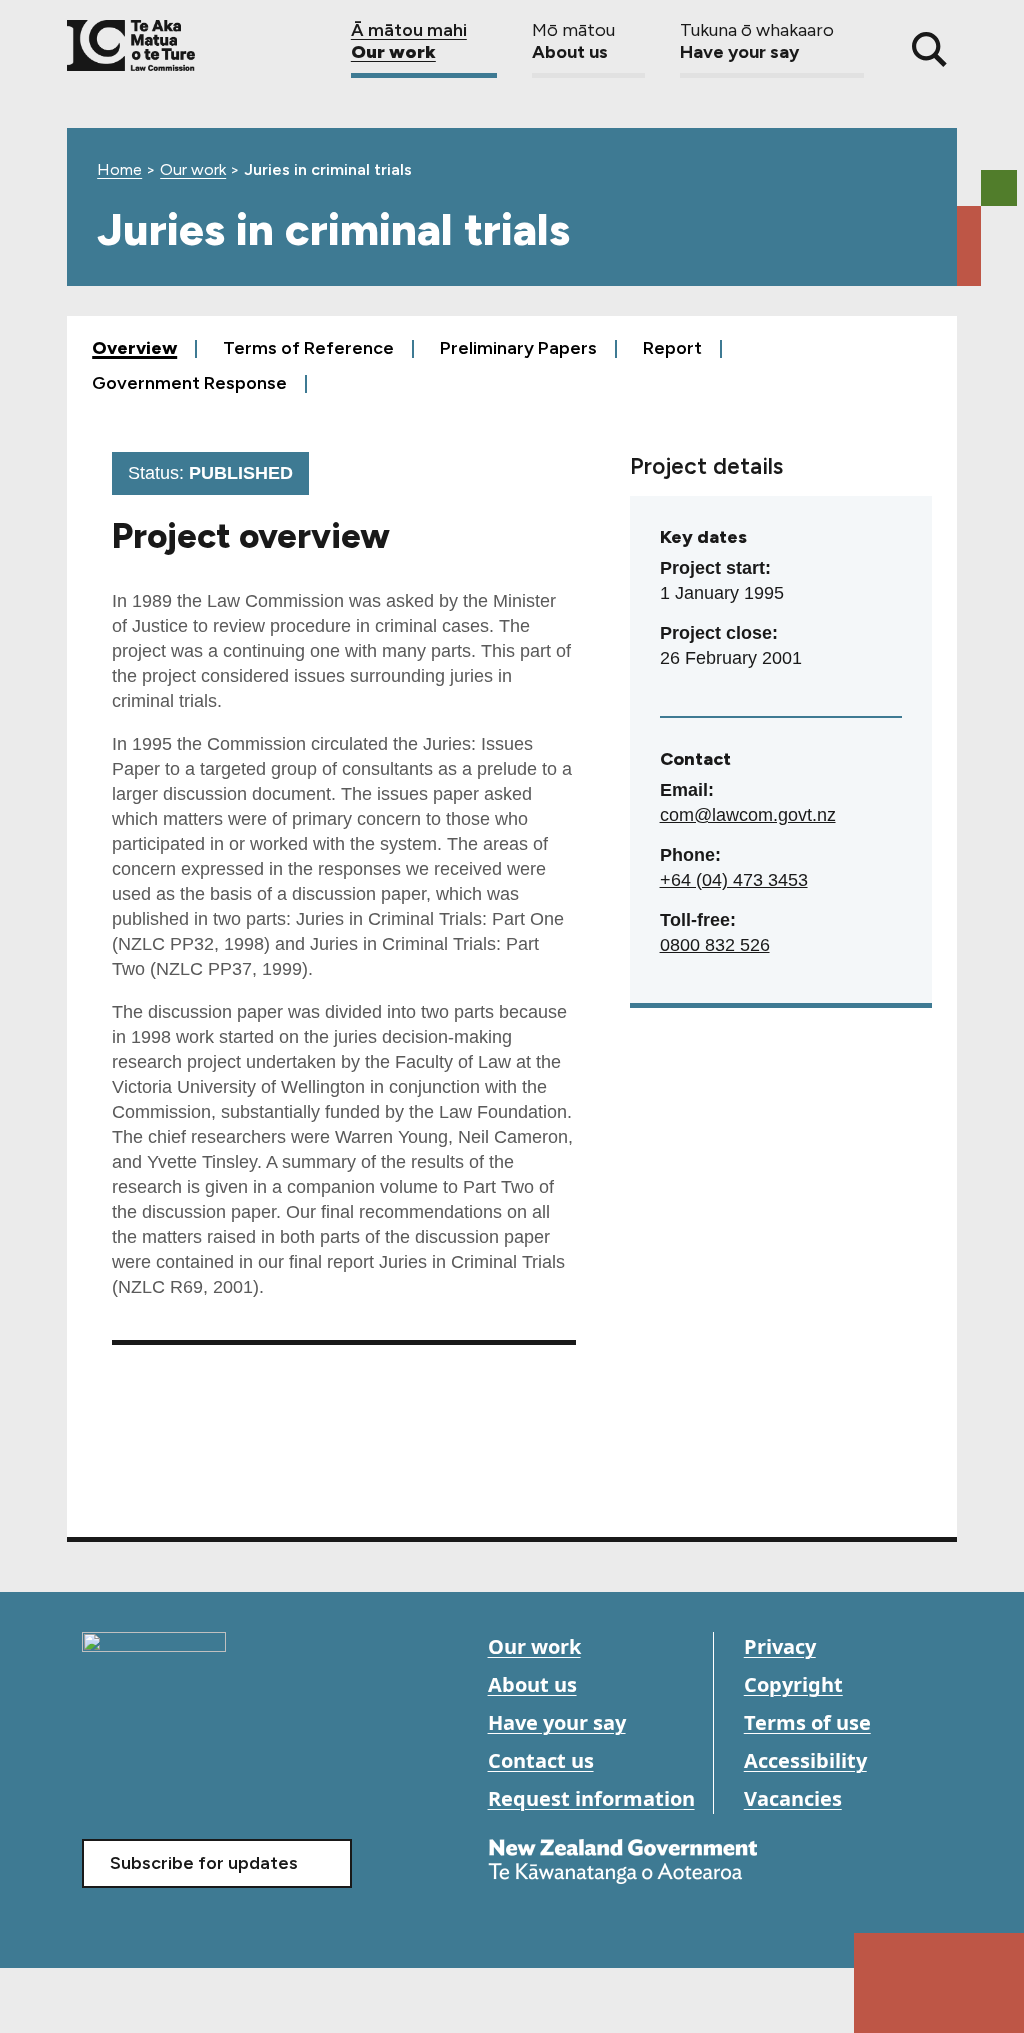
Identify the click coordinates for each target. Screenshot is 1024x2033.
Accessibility (805, 1760)
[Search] (929, 49)
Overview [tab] (134, 347)
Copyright (793, 1684)
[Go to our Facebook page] (99, 1778)
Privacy (780, 1646)
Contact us (541, 1760)
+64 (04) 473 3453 (734, 880)
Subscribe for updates (204, 1863)
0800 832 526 (715, 945)
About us (532, 1684)
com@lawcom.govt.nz (748, 815)
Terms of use (807, 1722)
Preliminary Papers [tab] (518, 347)
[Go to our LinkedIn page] (189, 1778)
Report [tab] (677, 347)
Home (119, 169)
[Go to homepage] (154, 1660)
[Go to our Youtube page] (144, 1778)
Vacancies (793, 1798)
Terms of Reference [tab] (308, 347)
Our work (193, 169)
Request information (591, 1798)
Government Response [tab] (189, 382)
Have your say (557, 1722)
